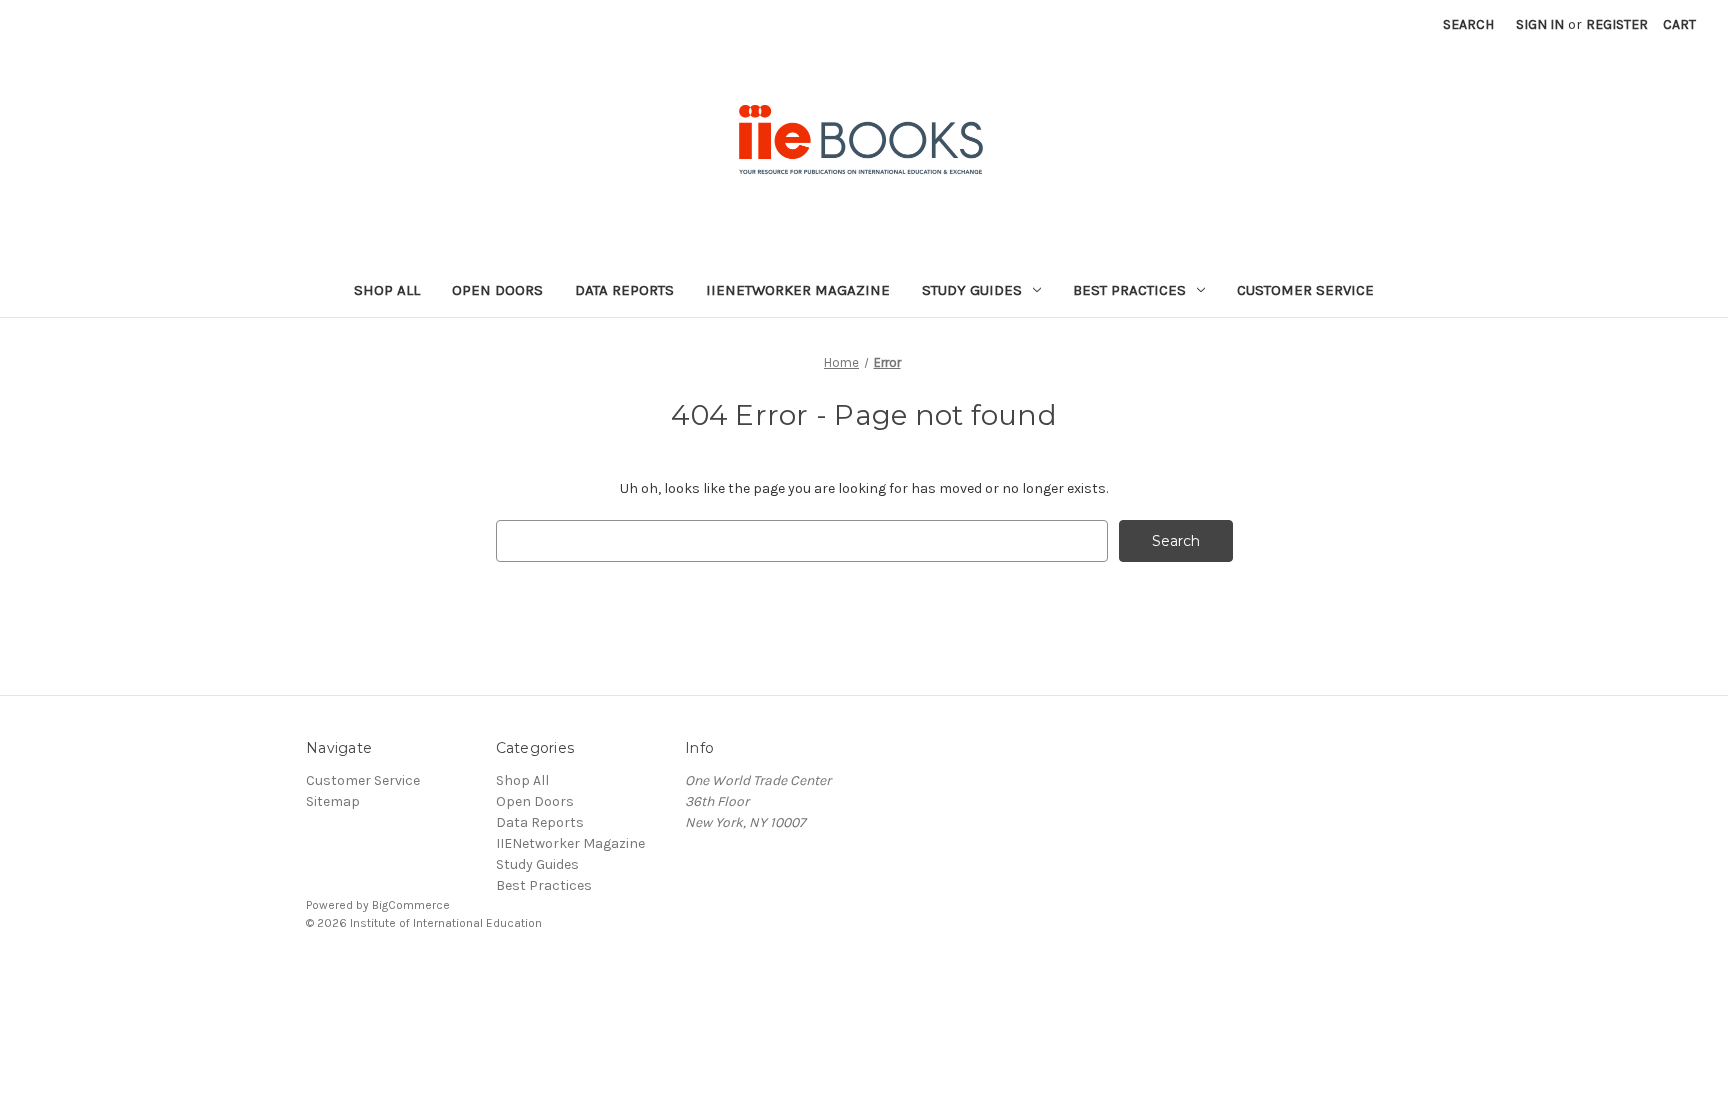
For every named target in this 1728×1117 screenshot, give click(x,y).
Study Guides (972, 290)
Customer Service (1305, 290)
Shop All (387, 290)
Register (1617, 24)
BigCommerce (411, 905)
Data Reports (624, 290)
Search (1468, 24)
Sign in (1540, 24)
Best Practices (1129, 290)
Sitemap (333, 801)
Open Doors (497, 290)
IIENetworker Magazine (798, 290)
